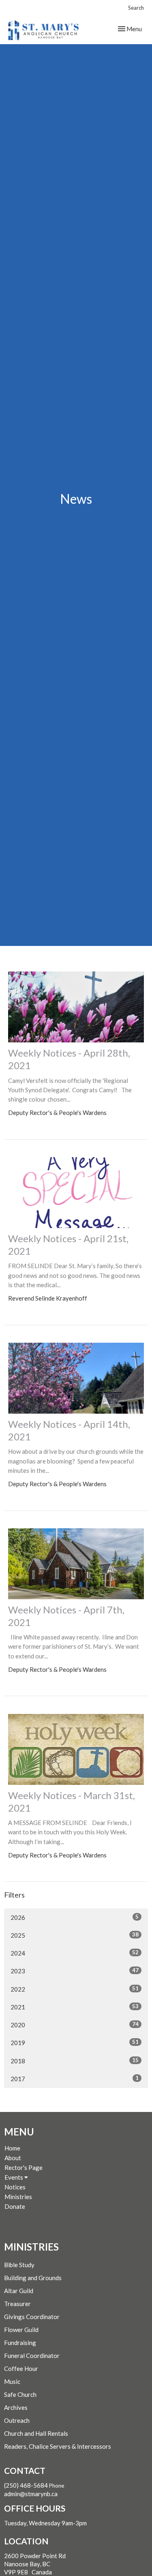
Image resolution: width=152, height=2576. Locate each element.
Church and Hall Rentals (36, 2433)
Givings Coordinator (32, 2317)
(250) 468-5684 (26, 2485)
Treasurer (17, 2304)
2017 (75, 2079)
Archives (16, 2407)
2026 (75, 1917)
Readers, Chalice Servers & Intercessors (58, 2446)
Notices (15, 2187)
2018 (75, 2061)
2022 (75, 1989)
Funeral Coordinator (32, 2356)
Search (136, 8)
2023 (75, 1971)
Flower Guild (21, 2330)
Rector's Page (24, 2167)
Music (12, 2381)
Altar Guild (19, 2291)
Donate (15, 2206)
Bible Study (19, 2265)
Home (12, 2148)
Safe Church (20, 2394)
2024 (75, 1953)
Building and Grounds (33, 2278)
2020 (75, 2025)
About (13, 2158)
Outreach (17, 2420)
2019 (75, 2042)
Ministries (18, 2197)
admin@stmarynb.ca (31, 2494)
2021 (75, 2007)
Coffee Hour (21, 2368)
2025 (75, 1935)
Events (14, 2177)
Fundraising (20, 2343)
